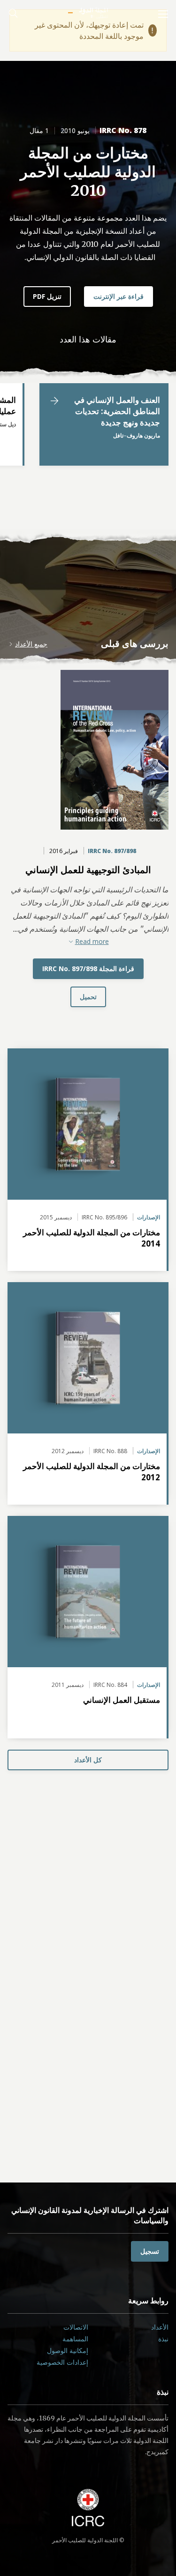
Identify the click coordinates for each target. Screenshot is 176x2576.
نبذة (163, 2339)
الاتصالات (76, 2327)
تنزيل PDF (47, 296)
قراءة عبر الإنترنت (119, 296)
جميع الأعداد (31, 644)
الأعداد (160, 2327)
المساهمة (75, 2339)
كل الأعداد (88, 1760)
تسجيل (150, 2251)
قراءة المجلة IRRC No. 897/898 (88, 969)
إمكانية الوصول (68, 2350)
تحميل (88, 997)
